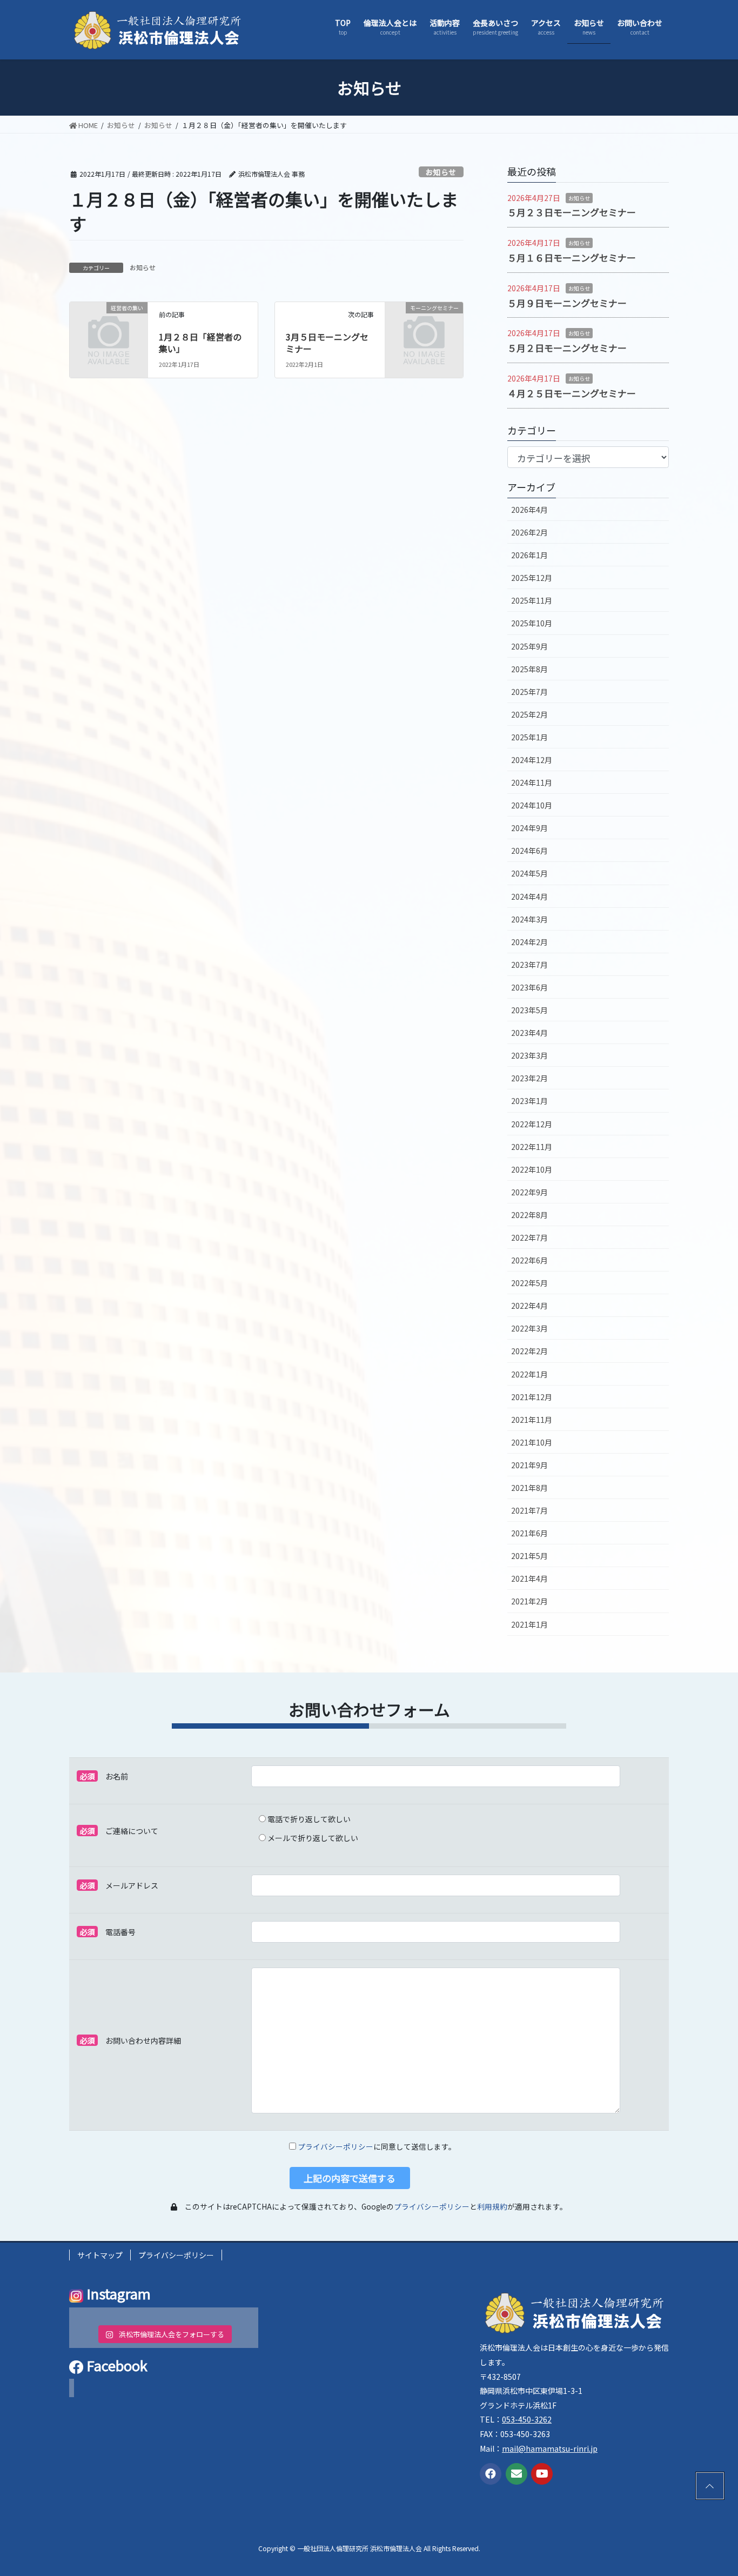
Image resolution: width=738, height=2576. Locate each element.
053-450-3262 (527, 2419)
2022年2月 (529, 1351)
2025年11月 (532, 600)
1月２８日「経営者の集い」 (200, 343)
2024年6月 (529, 851)
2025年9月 (529, 646)
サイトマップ (100, 2255)
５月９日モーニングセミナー (567, 303)
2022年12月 (532, 1124)
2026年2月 (529, 532)
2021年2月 (529, 1601)
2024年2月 (529, 942)
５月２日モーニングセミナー (567, 348)
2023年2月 (529, 1078)
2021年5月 (529, 1556)
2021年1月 (529, 1624)
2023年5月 (529, 1010)
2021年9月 (529, 1465)
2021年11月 (532, 1420)
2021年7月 (529, 1510)
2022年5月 (529, 1283)
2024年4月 (529, 896)
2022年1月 (529, 1374)
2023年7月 (529, 965)
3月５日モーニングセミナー (327, 343)
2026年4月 (529, 510)
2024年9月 (529, 828)
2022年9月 (529, 1192)
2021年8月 (529, 1488)
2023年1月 (529, 1101)
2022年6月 (529, 1260)
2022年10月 (532, 1169)
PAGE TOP (708, 2486)
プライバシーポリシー (336, 2146)
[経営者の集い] (109, 324)
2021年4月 (529, 1578)
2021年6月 (529, 1533)
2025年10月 (532, 623)
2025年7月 (529, 692)
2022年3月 (529, 1328)
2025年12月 (532, 578)
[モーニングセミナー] (424, 324)
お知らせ (441, 172)
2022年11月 (532, 1147)
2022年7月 (529, 1237)
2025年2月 (529, 714)
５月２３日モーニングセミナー (572, 212)
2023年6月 (529, 987)
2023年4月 (529, 1033)
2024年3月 (529, 919)
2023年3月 (529, 1055)
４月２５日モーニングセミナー (572, 393)
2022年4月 (529, 1306)
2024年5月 (529, 873)
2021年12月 (532, 1397)
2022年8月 (529, 1215)
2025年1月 (529, 737)
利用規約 (492, 2206)
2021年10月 (532, 1442)
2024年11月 (532, 782)
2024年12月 (532, 760)
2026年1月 (529, 555)
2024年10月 (532, 805)
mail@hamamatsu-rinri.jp (550, 2448)
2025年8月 (529, 669)
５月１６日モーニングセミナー (572, 257)
